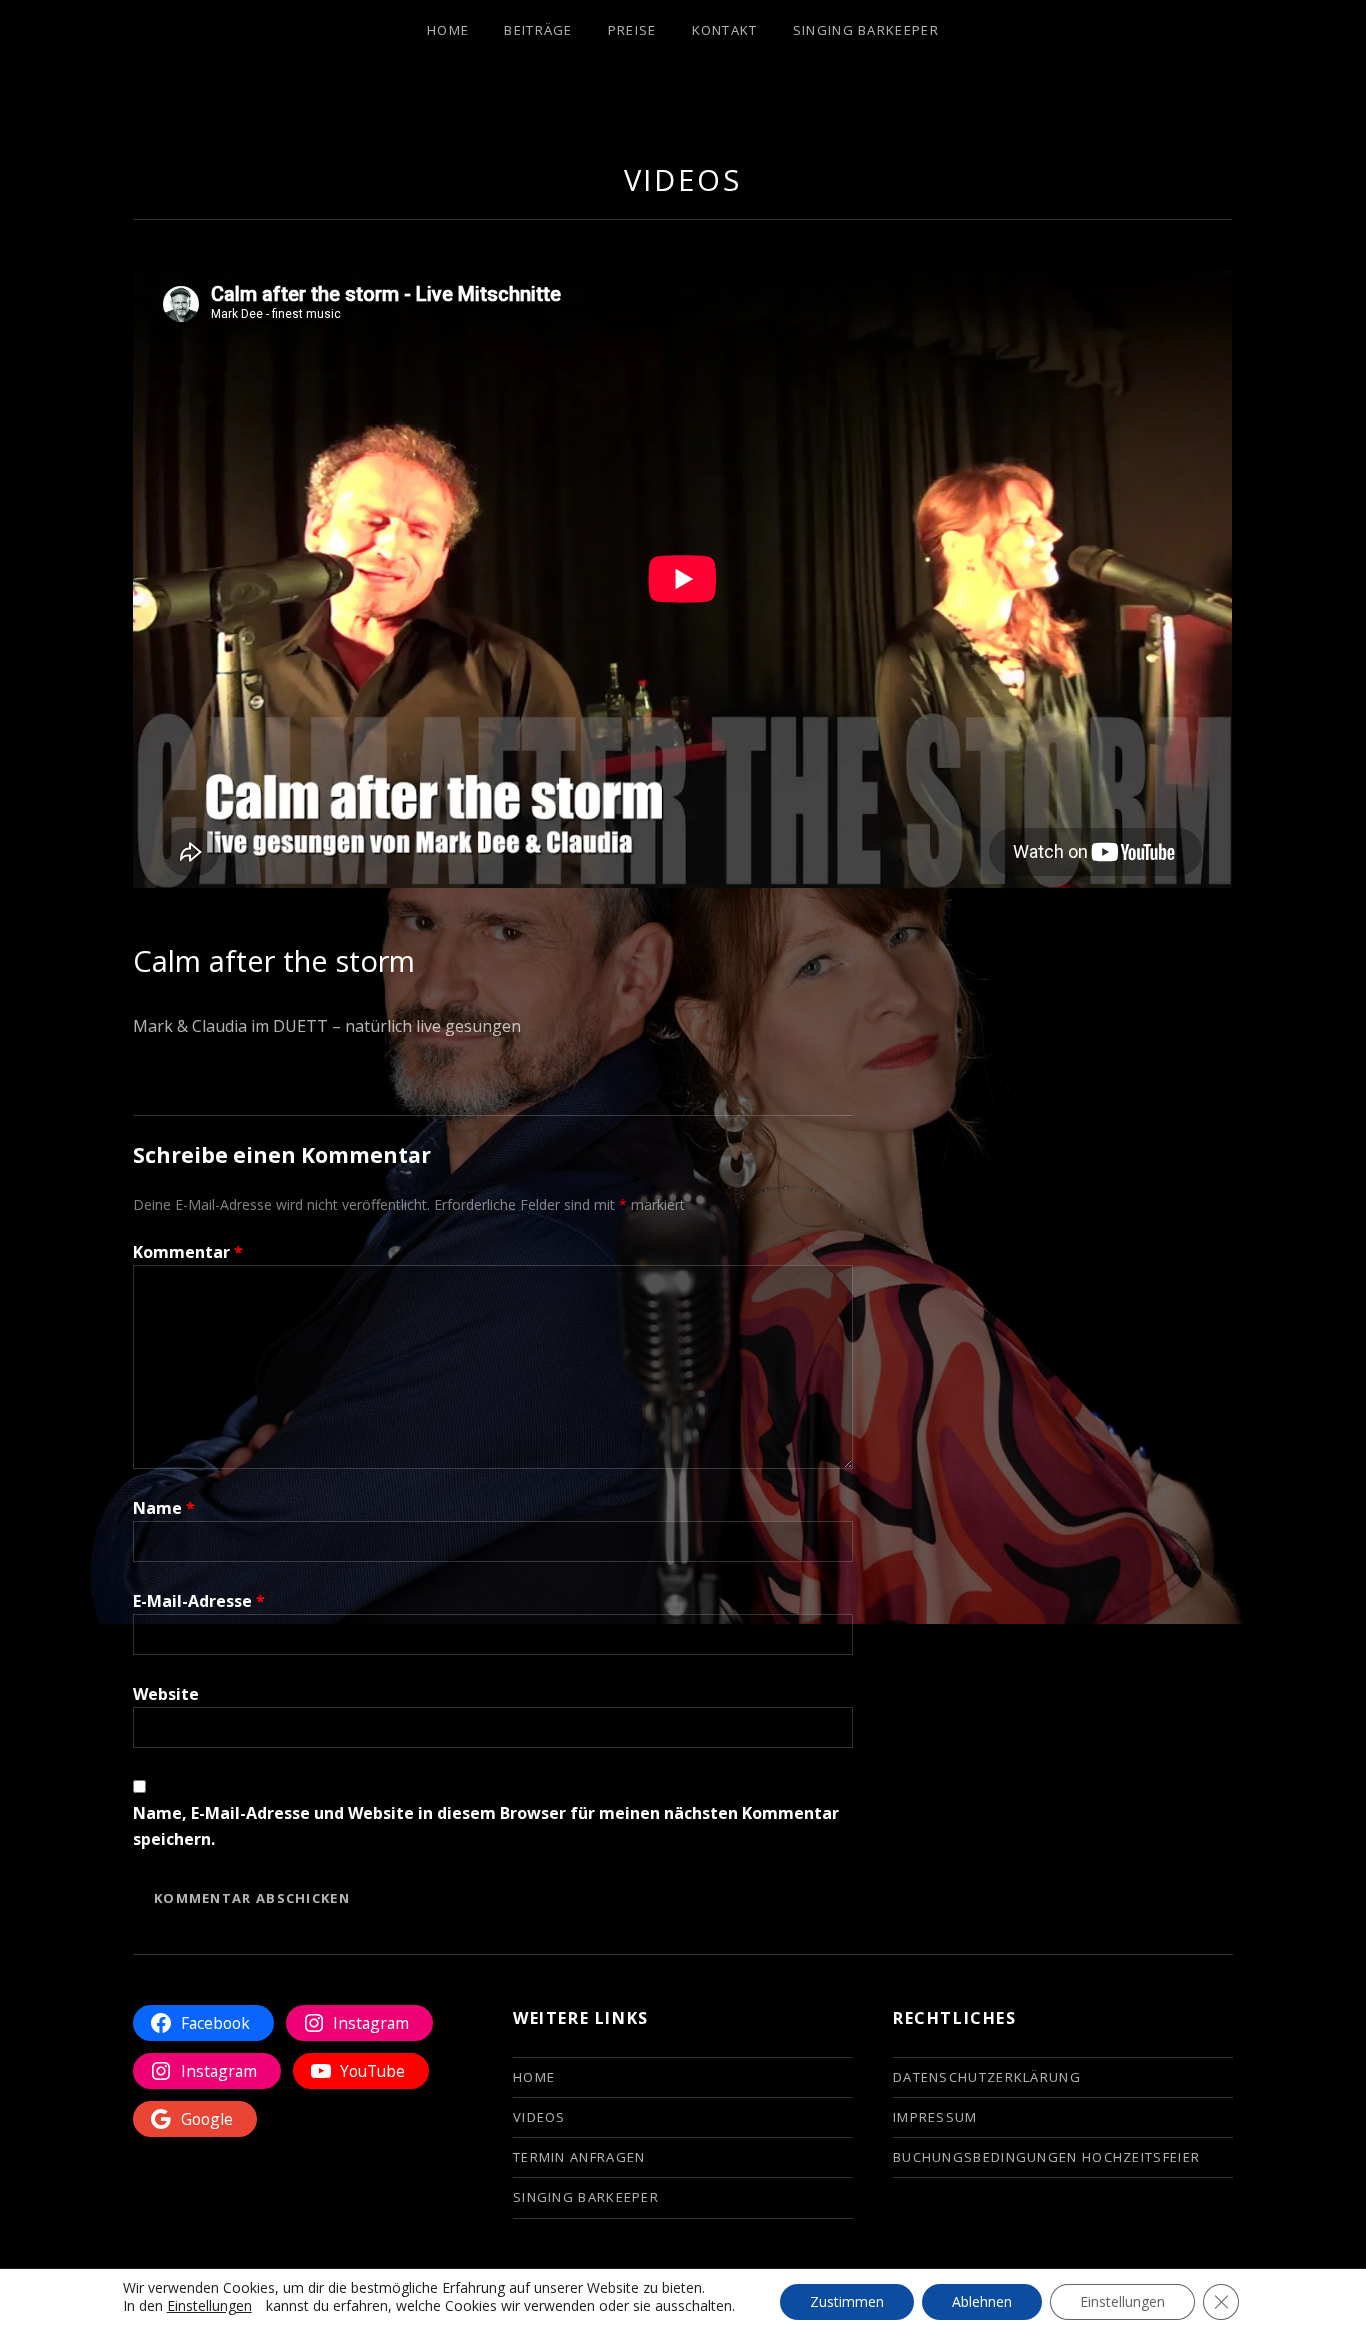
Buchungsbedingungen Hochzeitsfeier (1046, 2157)
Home (448, 30)
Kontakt (725, 30)
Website (166, 1694)
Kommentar (188, 1252)
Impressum (935, 2117)
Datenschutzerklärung (987, 2077)
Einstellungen (209, 2306)
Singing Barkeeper (866, 30)
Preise (632, 30)
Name (164, 1508)
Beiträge (538, 30)
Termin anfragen (579, 2157)
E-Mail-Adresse (199, 1601)
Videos (683, 179)
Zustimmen (847, 2302)
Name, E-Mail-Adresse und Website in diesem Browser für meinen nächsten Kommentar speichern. (486, 1826)
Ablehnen (982, 2302)
